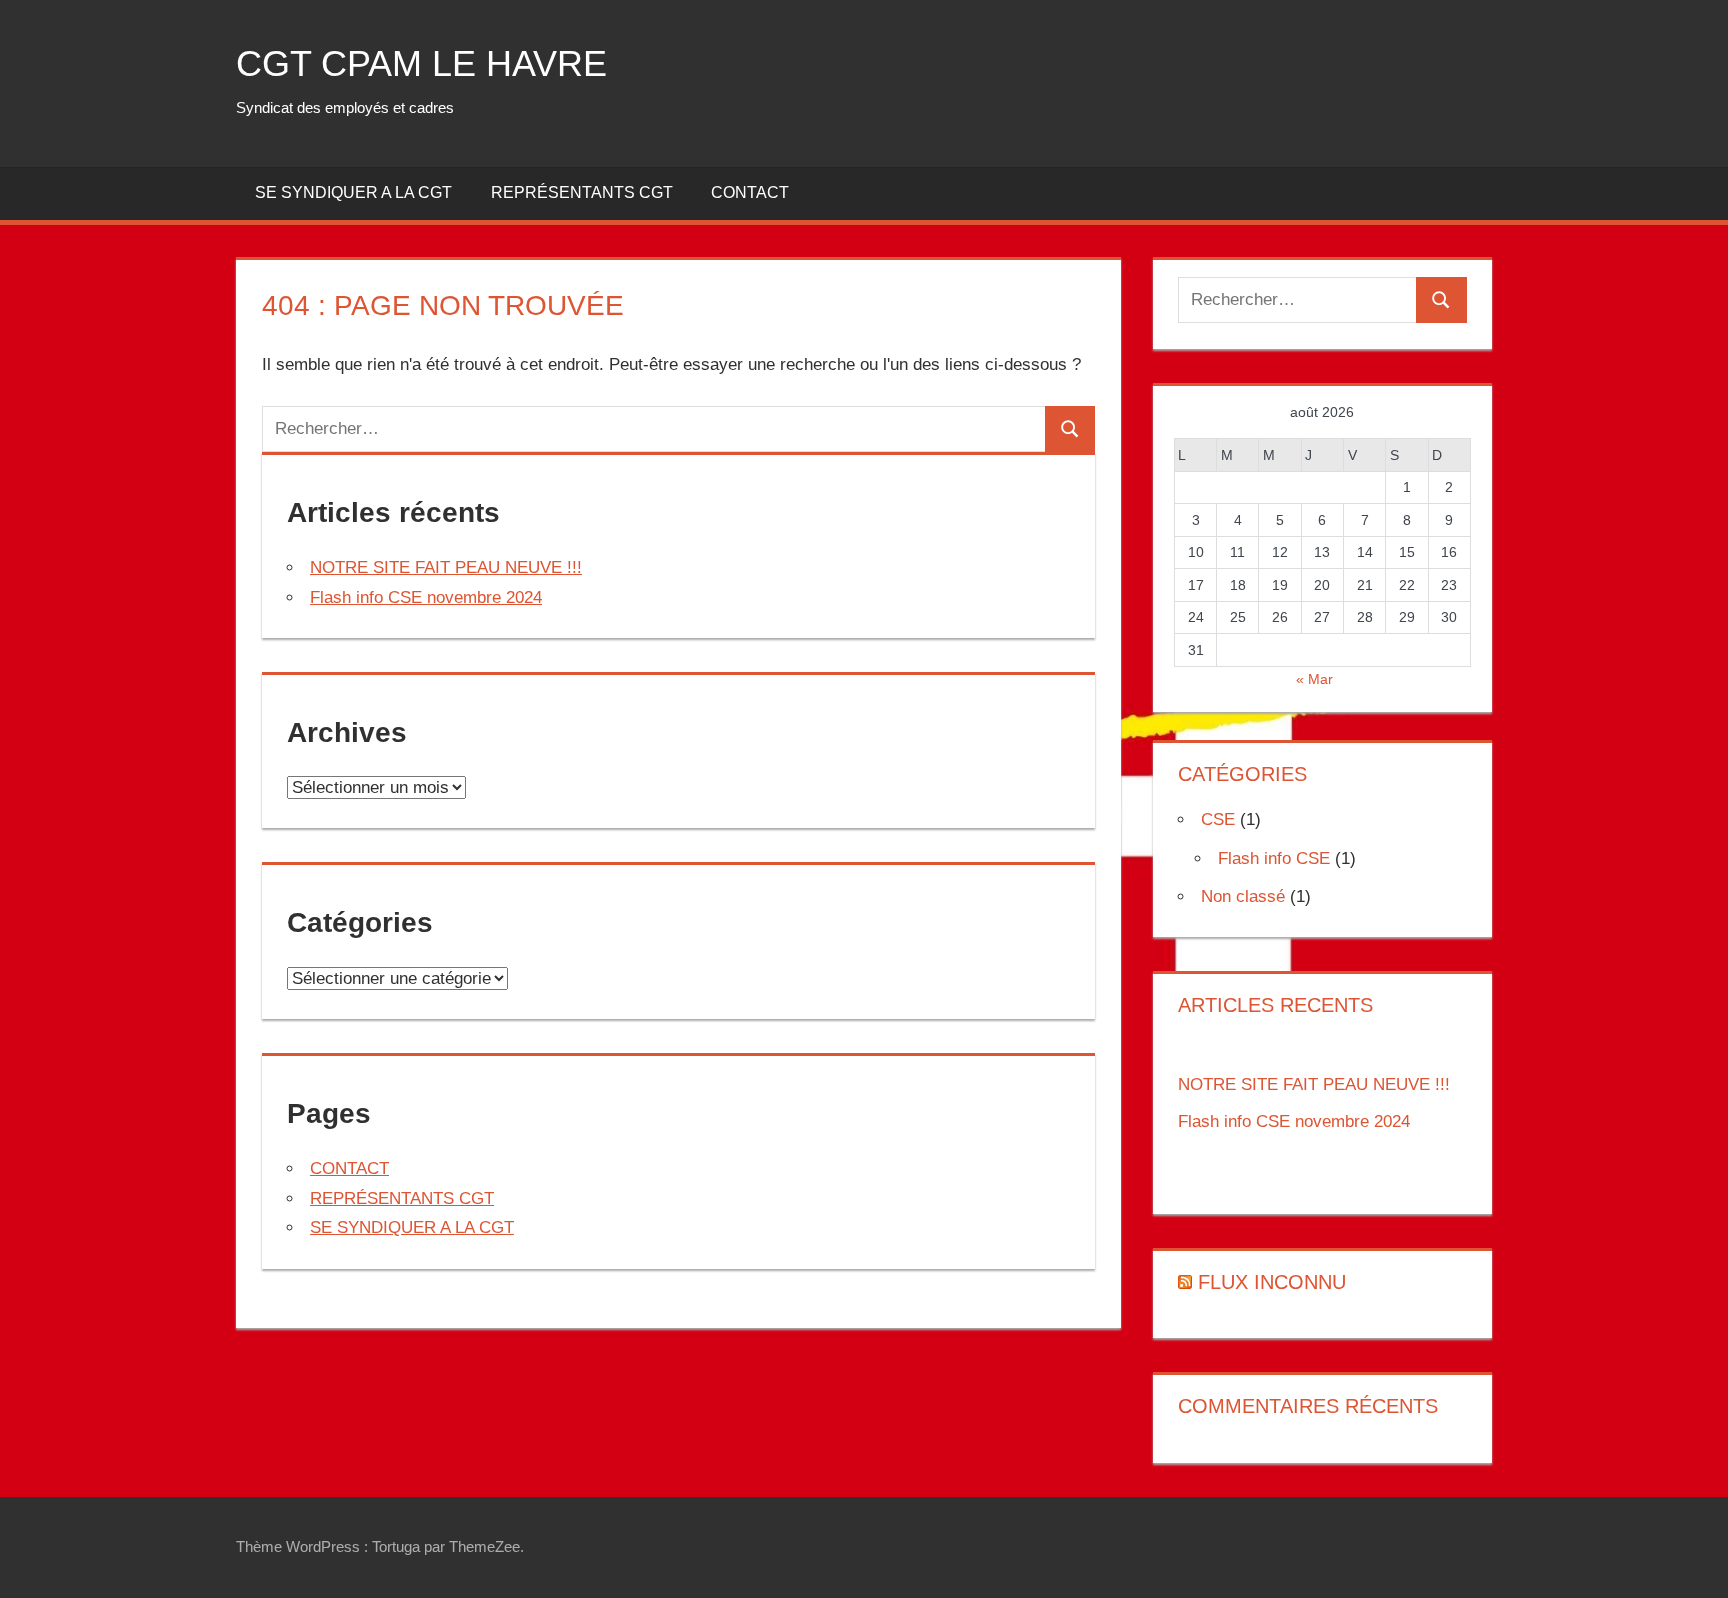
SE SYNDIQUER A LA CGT (353, 192)
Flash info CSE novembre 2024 (426, 597)
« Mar (1314, 679)
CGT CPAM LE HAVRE (421, 63)
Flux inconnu (1272, 1282)
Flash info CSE (1274, 858)
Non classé (1243, 896)
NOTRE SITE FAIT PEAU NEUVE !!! (446, 567)
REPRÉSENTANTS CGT (582, 192)
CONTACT (750, 192)
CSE (1218, 819)
